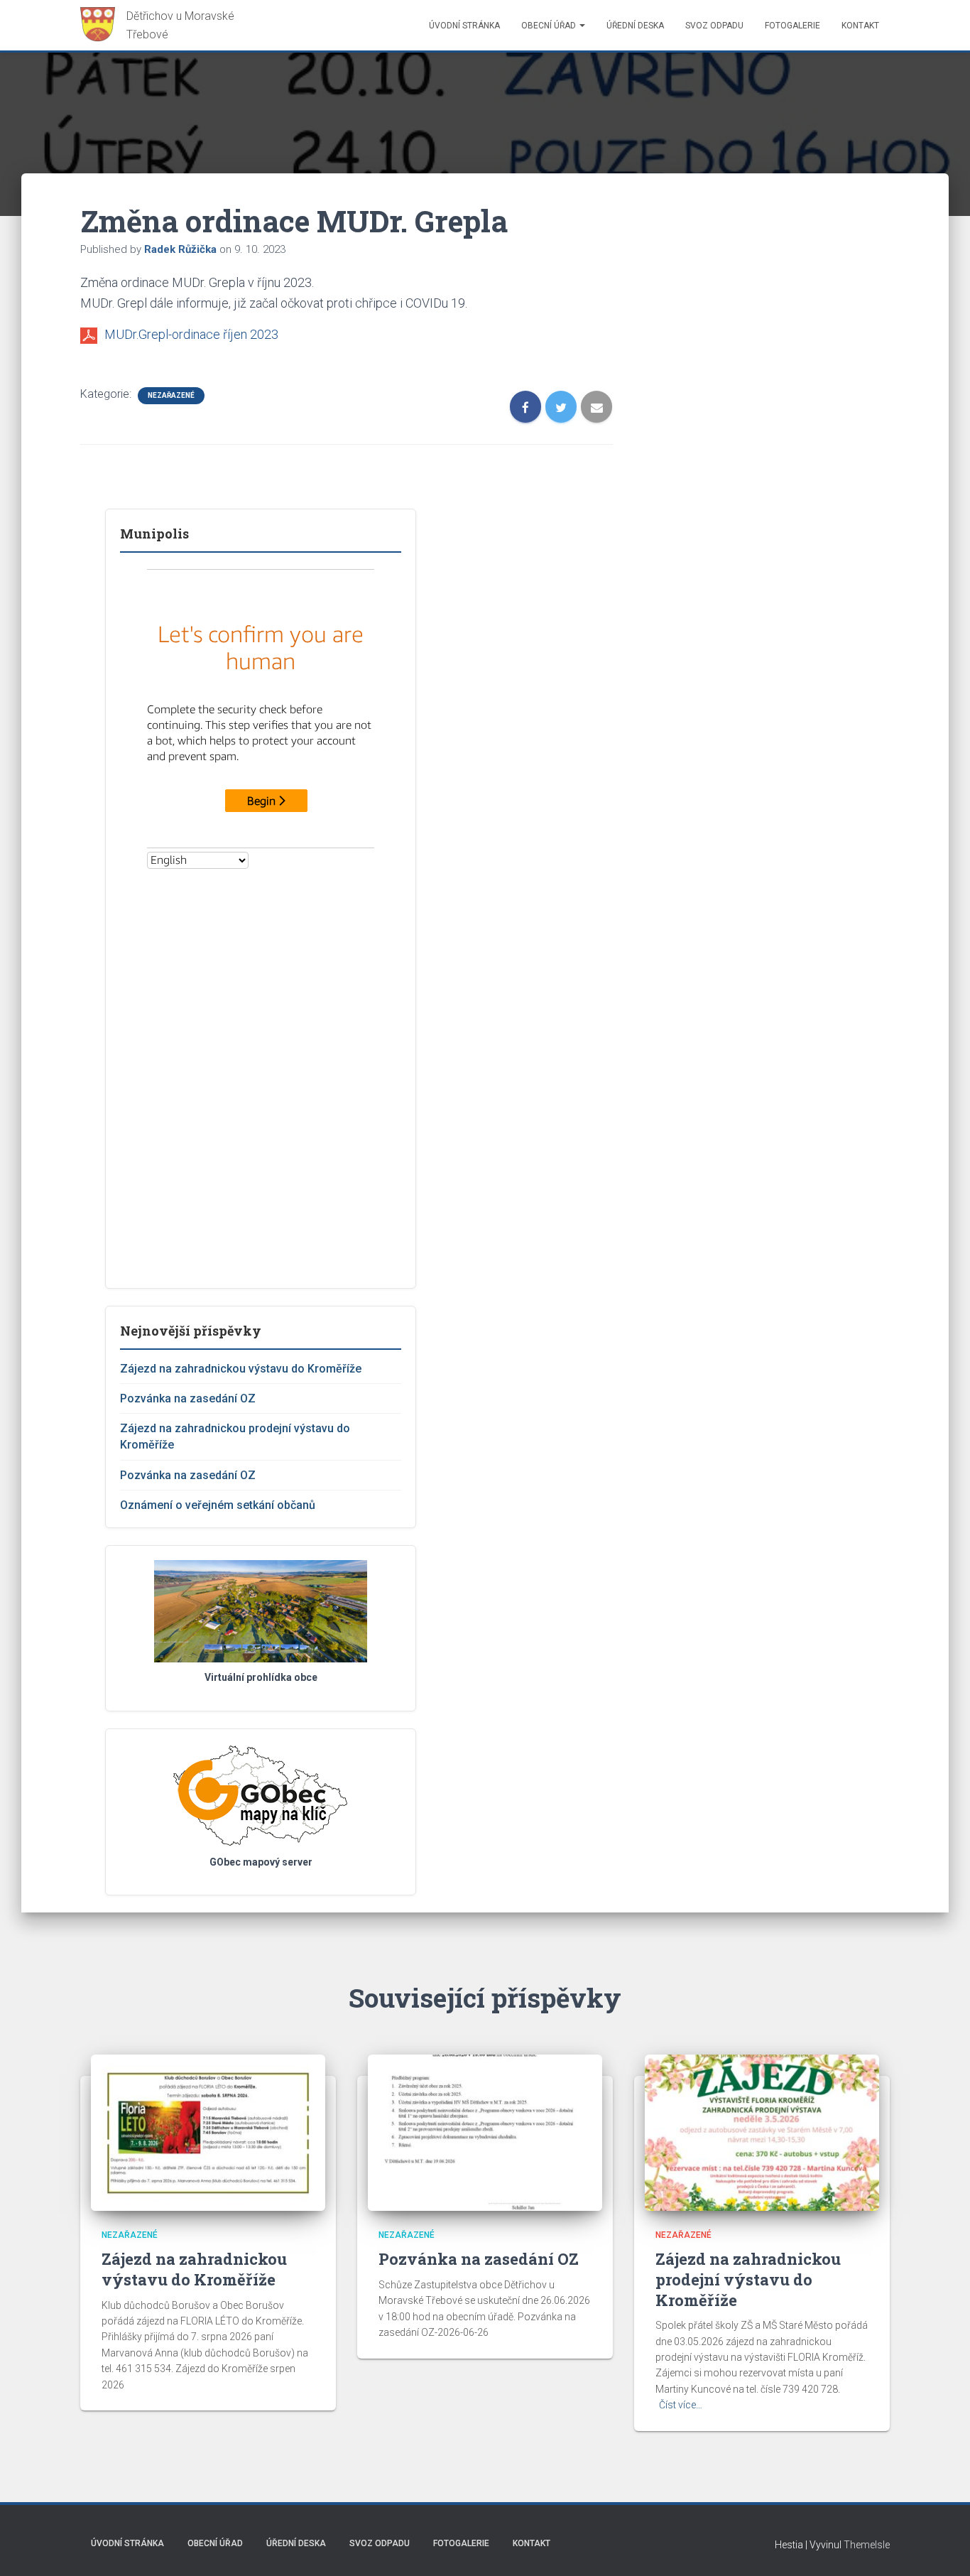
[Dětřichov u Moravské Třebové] (164, 25)
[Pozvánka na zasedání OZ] (485, 2132)
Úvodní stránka (464, 26)
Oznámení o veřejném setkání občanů (218, 1505)
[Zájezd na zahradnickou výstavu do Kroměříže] (208, 2132)
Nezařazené (171, 395)
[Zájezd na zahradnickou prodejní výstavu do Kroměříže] (762, 2132)
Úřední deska (635, 26)
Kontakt (860, 26)
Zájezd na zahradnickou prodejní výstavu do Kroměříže (748, 2279)
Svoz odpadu (714, 26)
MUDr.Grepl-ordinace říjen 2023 (191, 334)
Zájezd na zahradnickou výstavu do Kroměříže (241, 1369)
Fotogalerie (792, 26)
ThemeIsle (867, 2545)
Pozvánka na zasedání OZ (188, 1398)
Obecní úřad (550, 26)
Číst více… (681, 2405)
